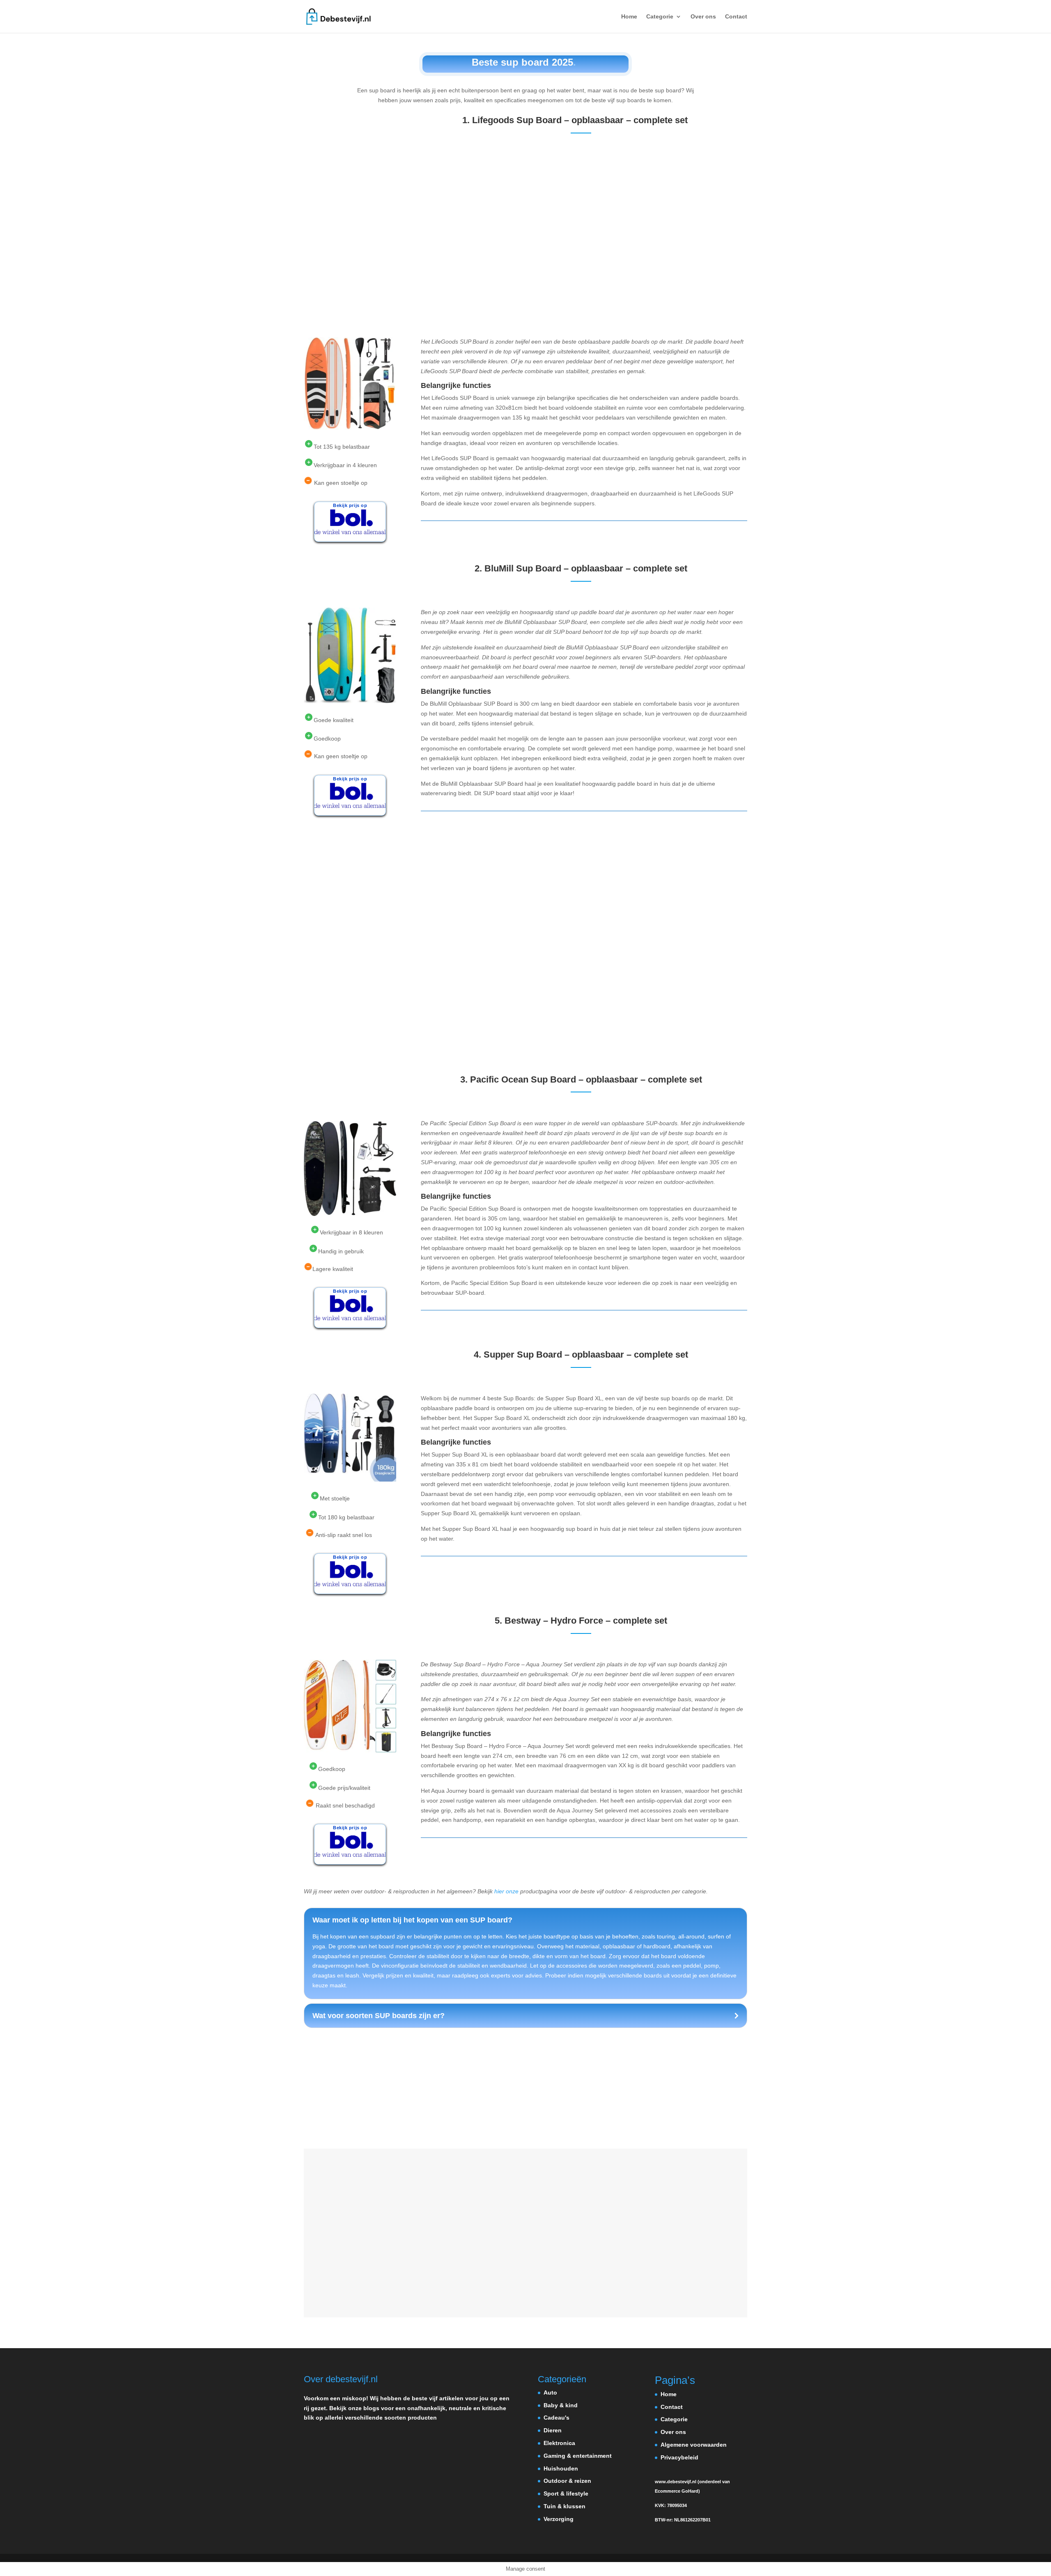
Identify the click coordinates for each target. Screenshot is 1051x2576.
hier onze (506, 1891)
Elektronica (559, 2443)
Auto (550, 2392)
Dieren (553, 2430)
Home (629, 17)
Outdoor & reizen (567, 2481)
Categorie (660, 17)
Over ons (703, 17)
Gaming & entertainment (578, 2456)
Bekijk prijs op (350, 505)
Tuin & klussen (565, 2506)
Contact (736, 17)
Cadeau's (556, 2418)
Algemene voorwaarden (694, 2445)
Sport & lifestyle (566, 2493)
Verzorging (559, 2519)
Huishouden (561, 2468)
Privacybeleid (679, 2457)
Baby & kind (561, 2405)
